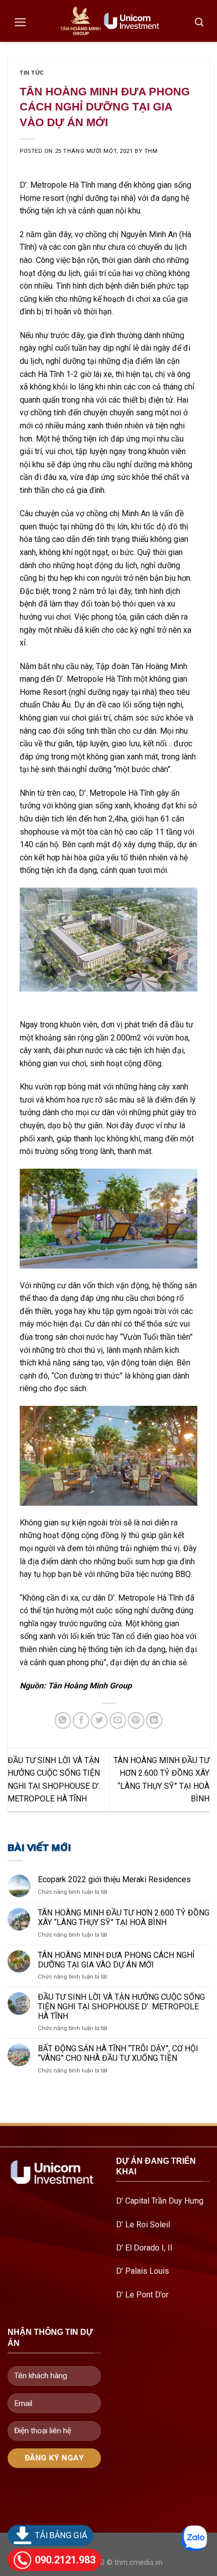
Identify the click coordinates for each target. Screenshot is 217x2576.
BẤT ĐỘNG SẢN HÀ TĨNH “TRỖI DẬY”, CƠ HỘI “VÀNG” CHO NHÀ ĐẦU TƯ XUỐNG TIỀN (118, 2053)
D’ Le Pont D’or (143, 2295)
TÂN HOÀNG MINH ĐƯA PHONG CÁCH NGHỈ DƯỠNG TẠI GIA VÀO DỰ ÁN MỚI (116, 1960)
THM (151, 151)
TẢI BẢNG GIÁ (61, 2535)
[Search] (199, 22)
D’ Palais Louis (143, 2271)
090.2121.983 (65, 2560)
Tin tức (32, 73)
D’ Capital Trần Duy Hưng (160, 2201)
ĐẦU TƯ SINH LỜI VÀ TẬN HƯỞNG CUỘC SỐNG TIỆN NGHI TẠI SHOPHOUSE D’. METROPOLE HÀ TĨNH (121, 2007)
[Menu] (20, 22)
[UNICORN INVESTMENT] (108, 21)
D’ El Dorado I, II (144, 2248)
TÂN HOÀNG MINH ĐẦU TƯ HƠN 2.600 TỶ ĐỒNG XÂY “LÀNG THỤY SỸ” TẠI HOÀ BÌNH (124, 1917)
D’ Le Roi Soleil (143, 2225)
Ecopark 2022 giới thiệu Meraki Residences (114, 1879)
